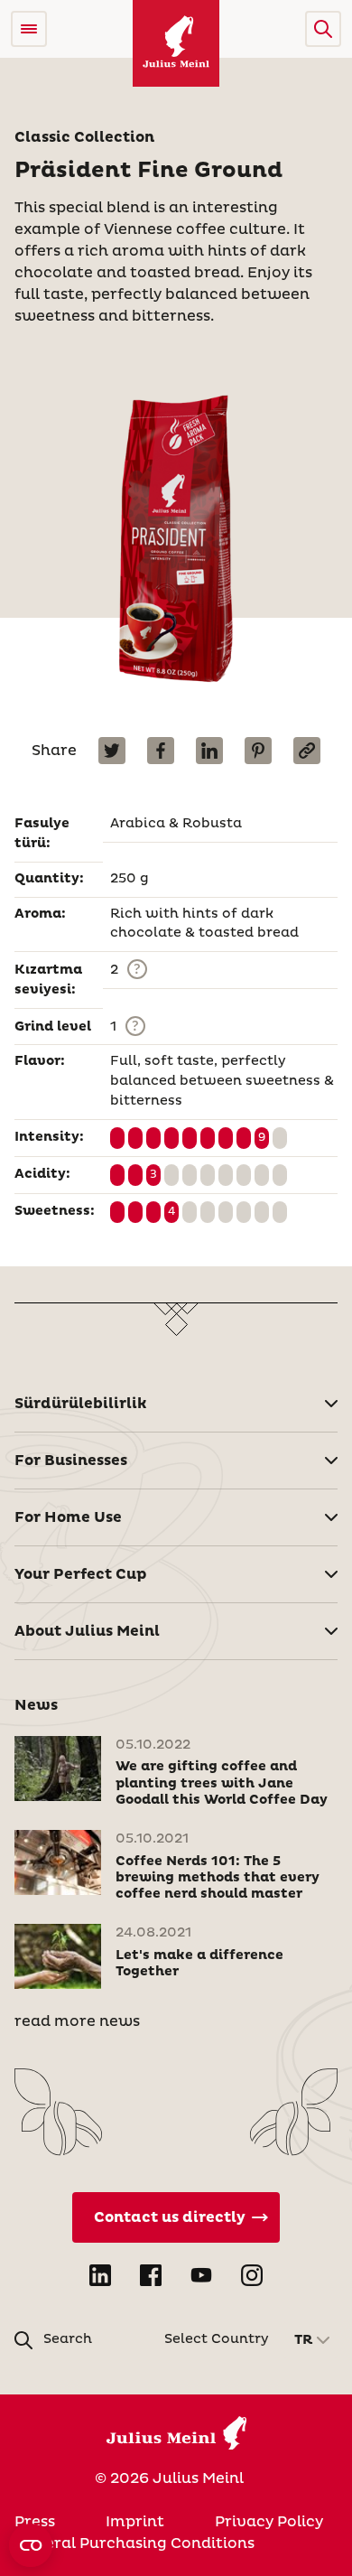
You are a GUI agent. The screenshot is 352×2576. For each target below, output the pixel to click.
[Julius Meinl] (176, 43)
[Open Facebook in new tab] (151, 2275)
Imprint (135, 2522)
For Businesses (71, 1461)
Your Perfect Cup (81, 1574)
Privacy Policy (269, 2522)
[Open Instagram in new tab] (252, 2275)
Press (35, 2522)
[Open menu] (29, 29)
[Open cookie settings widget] (31, 2545)
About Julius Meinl (87, 1631)
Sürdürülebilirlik (81, 1404)
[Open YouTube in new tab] (201, 2275)
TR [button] (303, 2340)
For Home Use (68, 1517)
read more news (77, 2021)
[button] (323, 29)
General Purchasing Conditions (134, 2543)
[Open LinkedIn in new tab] (100, 2275)
